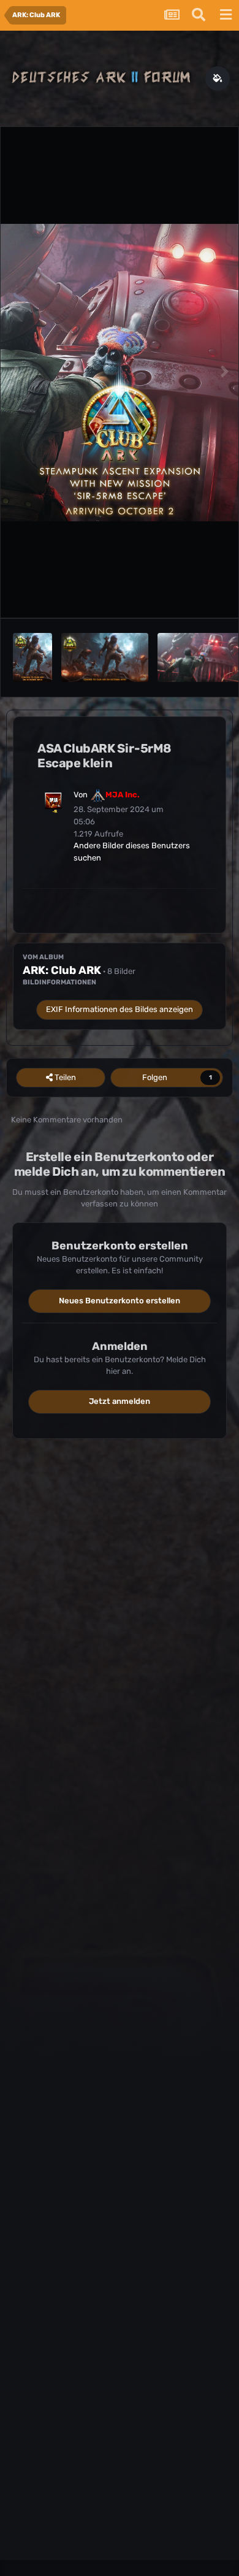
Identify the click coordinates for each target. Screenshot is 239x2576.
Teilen (64, 1077)
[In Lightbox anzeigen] (120, 373)
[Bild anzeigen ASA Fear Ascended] (105, 657)
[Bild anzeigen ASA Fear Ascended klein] (32, 657)
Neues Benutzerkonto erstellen (120, 1301)
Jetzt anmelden (120, 1401)
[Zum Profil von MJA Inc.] (53, 801)
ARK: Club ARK (62, 970)
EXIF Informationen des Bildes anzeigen (120, 1009)
